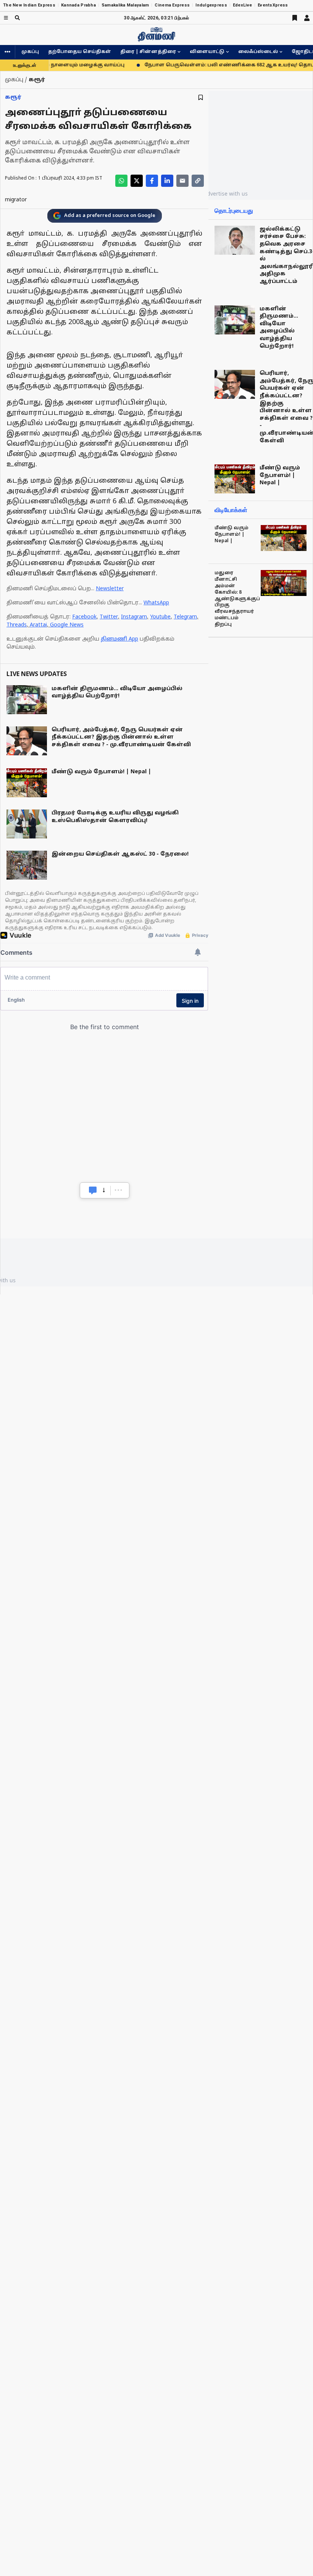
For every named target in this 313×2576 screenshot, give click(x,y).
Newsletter (110, 589)
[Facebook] (152, 181)
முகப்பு (30, 52)
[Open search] (17, 18)
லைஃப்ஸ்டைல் (258, 52)
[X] (137, 181)
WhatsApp (156, 603)
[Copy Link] (198, 181)
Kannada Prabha (78, 5)
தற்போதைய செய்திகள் (80, 52)
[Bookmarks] (295, 18)
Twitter (109, 617)
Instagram (134, 617)
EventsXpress (273, 5)
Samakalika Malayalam (125, 5)
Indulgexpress (211, 5)
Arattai (38, 625)
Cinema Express (172, 5)
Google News (67, 625)
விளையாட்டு (207, 52)
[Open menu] (6, 18)
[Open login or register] (307, 18)
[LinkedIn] (167, 181)
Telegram (185, 617)
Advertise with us (226, 194)
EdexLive (242, 5)
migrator (16, 200)
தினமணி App (119, 639)
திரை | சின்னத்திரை (148, 52)
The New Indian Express (29, 5)
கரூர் (13, 97)
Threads (17, 625)
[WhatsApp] (121, 181)
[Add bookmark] (201, 97)
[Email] (182, 181)
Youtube (160, 617)
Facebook (84, 617)
